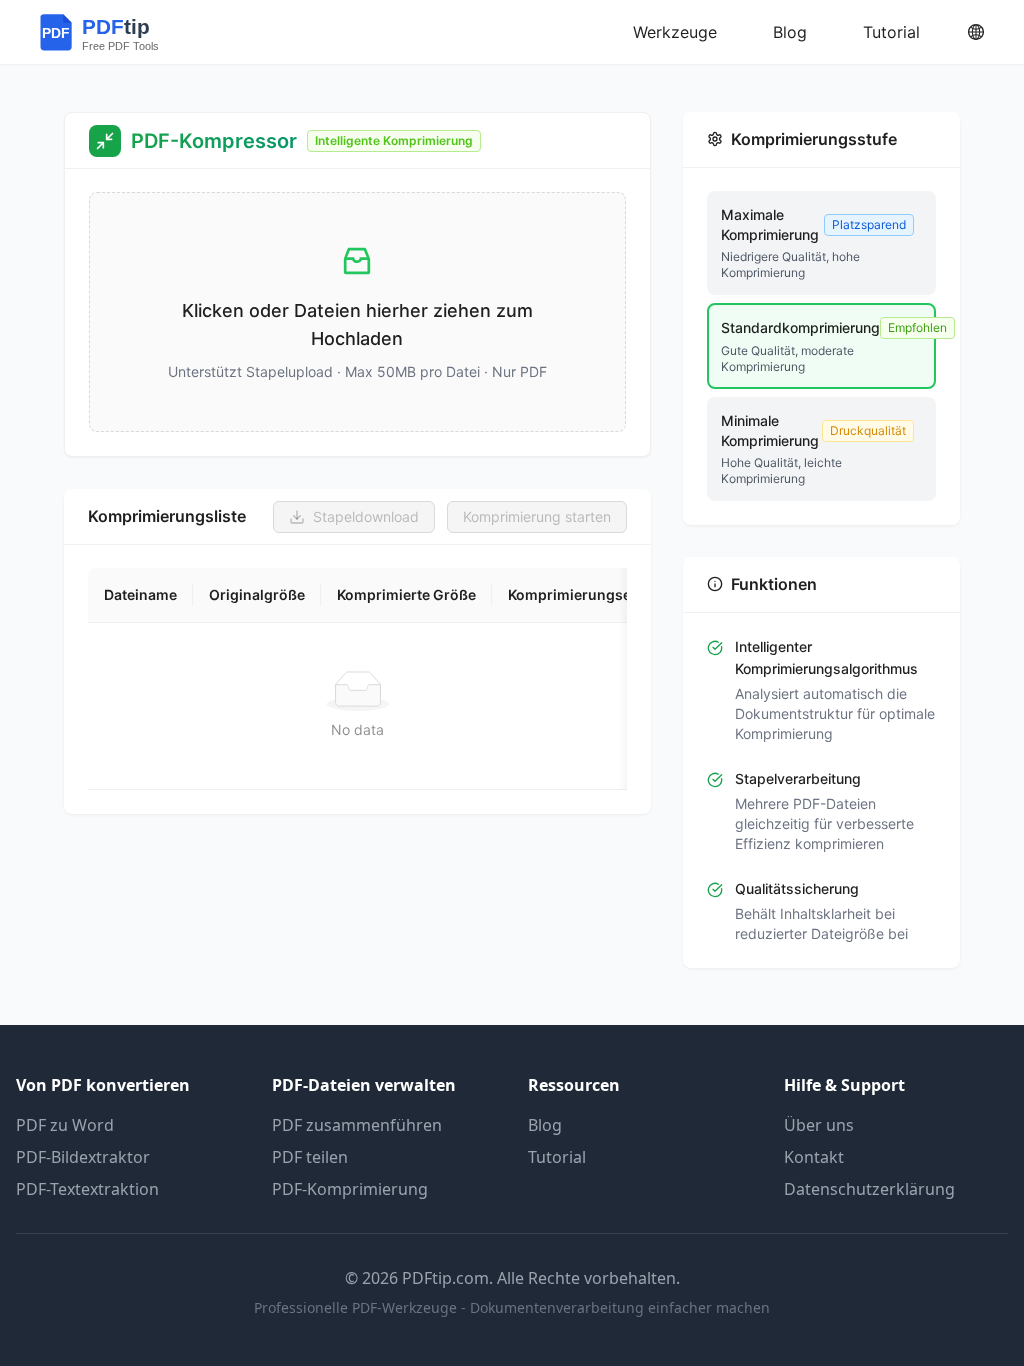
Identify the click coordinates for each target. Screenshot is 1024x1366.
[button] (357, 312)
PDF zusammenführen (357, 1125)
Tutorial (557, 1157)
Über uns (819, 1125)
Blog (545, 1125)
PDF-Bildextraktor (83, 1157)
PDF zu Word (65, 1125)
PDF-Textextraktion (87, 1189)
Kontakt (814, 1157)
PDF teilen (310, 1157)
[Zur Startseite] (117, 32)
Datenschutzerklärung (869, 1189)
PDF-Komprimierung (350, 1189)
